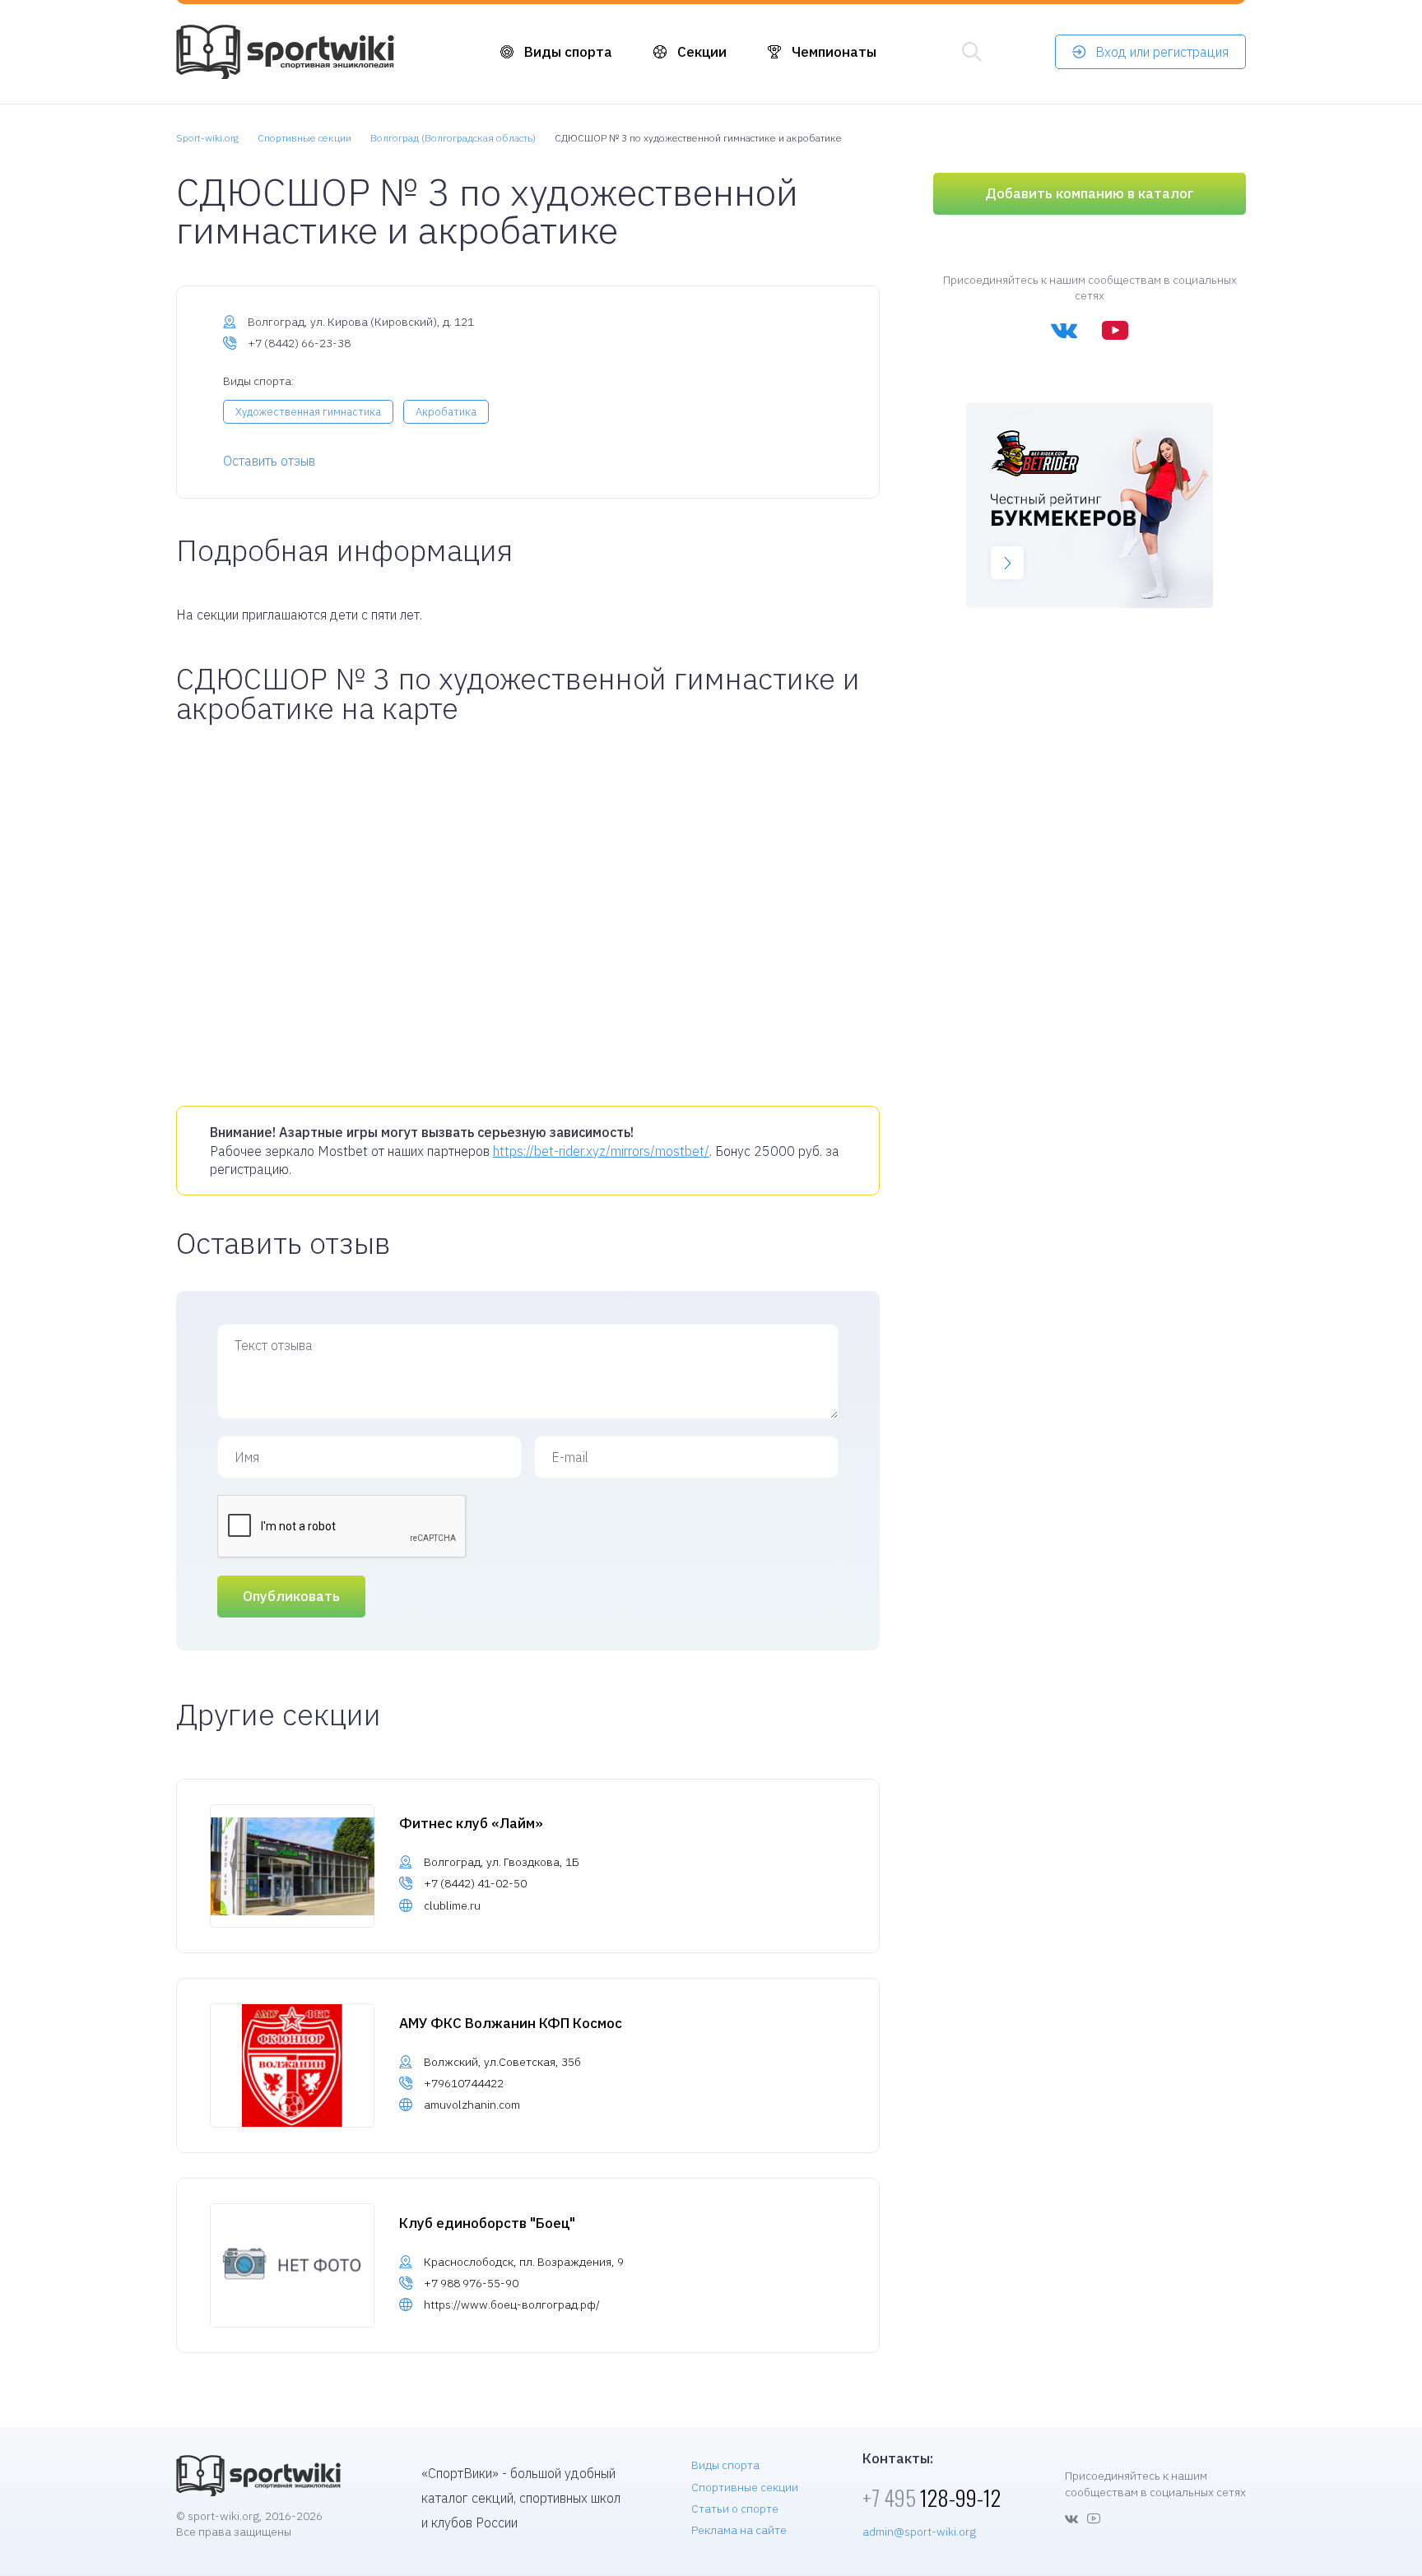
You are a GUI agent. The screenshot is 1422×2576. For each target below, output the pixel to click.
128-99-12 (932, 2497)
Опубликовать (291, 1596)
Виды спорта (568, 52)
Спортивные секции (745, 2487)
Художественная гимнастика (308, 412)
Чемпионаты (834, 52)
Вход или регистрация (1162, 52)
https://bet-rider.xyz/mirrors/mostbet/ (601, 1151)
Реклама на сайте (739, 2530)
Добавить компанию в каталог (1090, 193)
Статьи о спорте (735, 2509)
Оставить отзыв (269, 461)
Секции (702, 52)
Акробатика (446, 412)
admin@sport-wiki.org (919, 2532)
